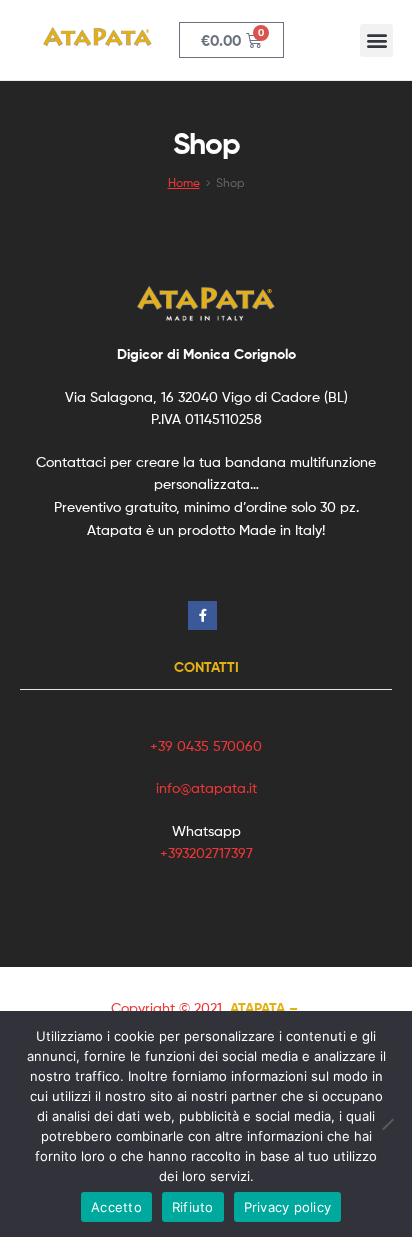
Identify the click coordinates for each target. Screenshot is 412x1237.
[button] (376, 40)
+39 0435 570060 (206, 745)
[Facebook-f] (202, 615)
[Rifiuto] (387, 1124)
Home (184, 183)
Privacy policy (288, 1207)
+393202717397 (206, 852)
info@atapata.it (206, 787)
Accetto (116, 1207)
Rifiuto (193, 1207)
